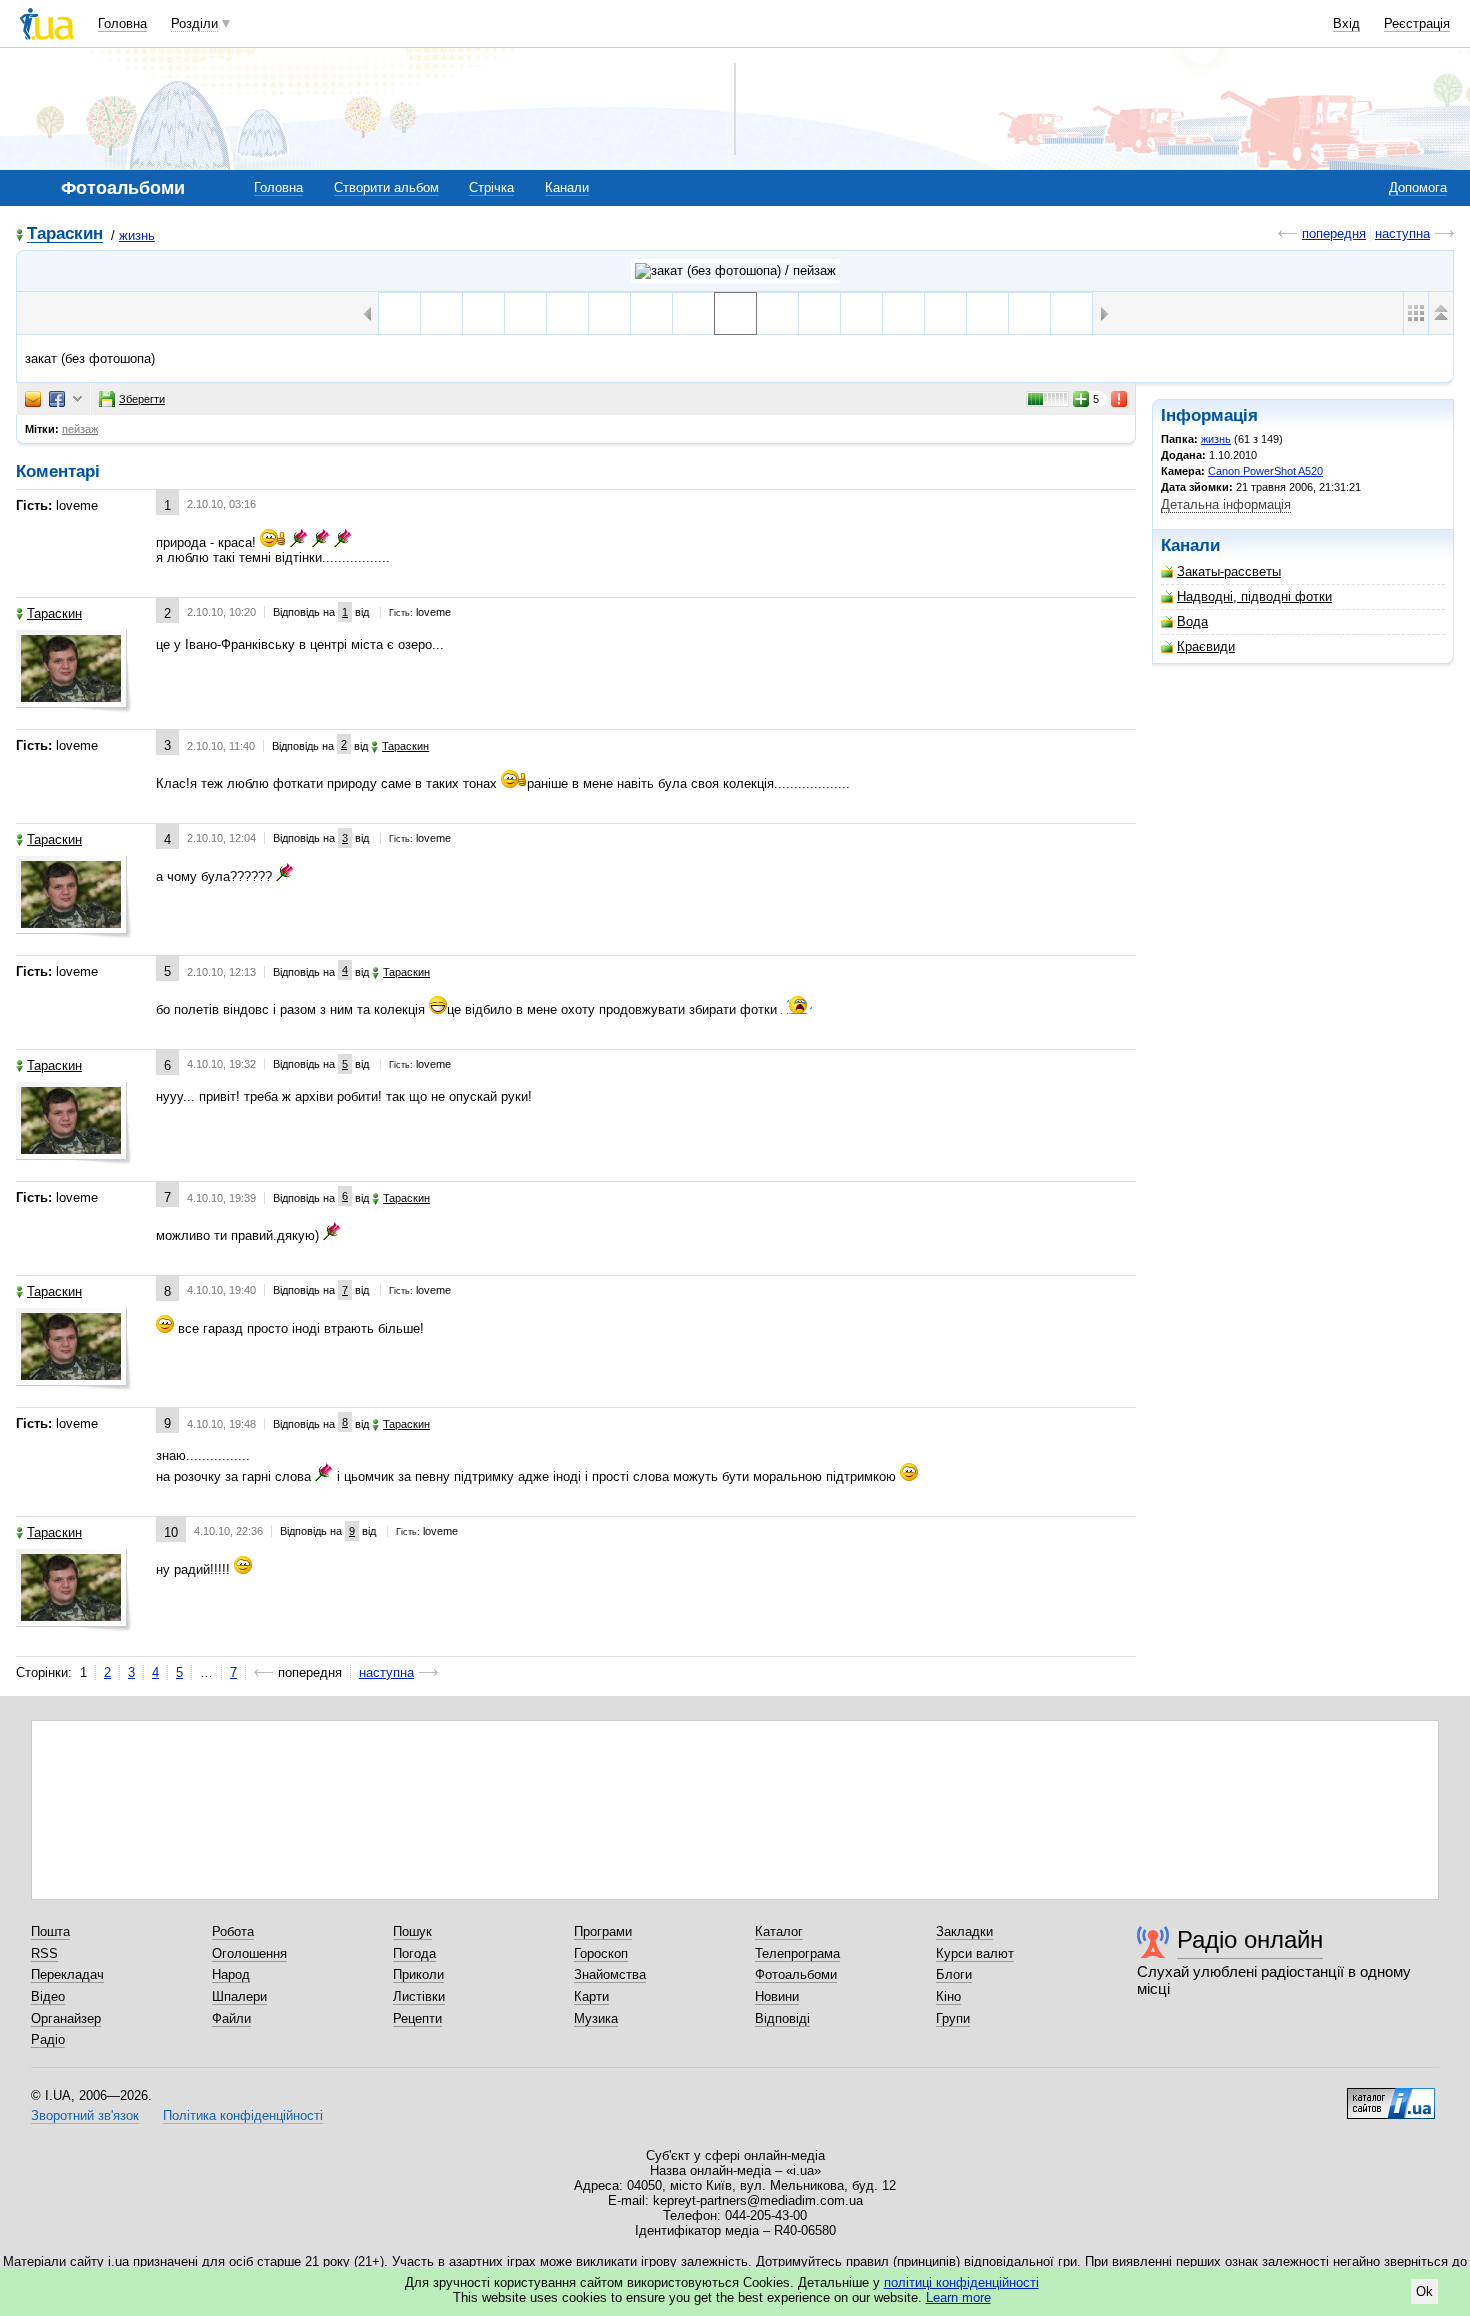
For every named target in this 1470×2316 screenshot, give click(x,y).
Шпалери (239, 1996)
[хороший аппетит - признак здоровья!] (1071, 313)
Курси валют (975, 1953)
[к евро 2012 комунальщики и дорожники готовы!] (693, 313)
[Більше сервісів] (77, 399)
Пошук (412, 1931)
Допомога (1418, 187)
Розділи (194, 23)
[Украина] (567, 313)
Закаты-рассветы (1229, 571)
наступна (1402, 233)
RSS (44, 1953)
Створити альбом (386, 187)
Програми (603, 1931)
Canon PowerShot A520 (1265, 471)
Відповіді (782, 2018)
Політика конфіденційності (243, 2115)
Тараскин (65, 234)
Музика (596, 2018)
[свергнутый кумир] (609, 313)
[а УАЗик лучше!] (441, 313)
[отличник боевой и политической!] (483, 313)
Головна (122, 23)
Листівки (419, 1996)
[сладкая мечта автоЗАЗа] (651, 313)
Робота (233, 1931)
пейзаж (80, 429)
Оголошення (249, 1953)
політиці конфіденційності (961, 2282)
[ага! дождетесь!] (819, 313)
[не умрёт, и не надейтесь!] (903, 313)
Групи (953, 2018)
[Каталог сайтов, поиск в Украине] (1391, 2096)
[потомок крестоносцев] (399, 313)
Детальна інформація (1226, 504)
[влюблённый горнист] (945, 313)
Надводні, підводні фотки (1254, 596)
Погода (414, 1953)
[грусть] (861, 313)
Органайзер (66, 2018)
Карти (591, 1996)
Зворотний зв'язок (85, 2115)
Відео (48, 1996)
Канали (567, 187)
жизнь (137, 235)
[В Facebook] (57, 399)
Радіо (48, 2039)
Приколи (418, 1974)
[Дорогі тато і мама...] (987, 313)
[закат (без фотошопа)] (735, 313)
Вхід (1346, 23)
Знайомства (610, 1974)
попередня (1334, 233)
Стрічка (491, 187)
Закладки (964, 1931)
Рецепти (417, 2018)
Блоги (954, 1974)
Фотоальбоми (796, 1974)
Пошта (50, 1931)
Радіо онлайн (1250, 1939)
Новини (777, 1996)
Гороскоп (601, 1953)
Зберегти (142, 399)
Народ (231, 1974)
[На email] (33, 399)
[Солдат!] (1029, 313)
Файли (231, 2018)
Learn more (958, 2297)
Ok (1424, 2291)
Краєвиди (1206, 646)
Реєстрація (1417, 23)
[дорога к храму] (777, 313)
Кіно (948, 1996)
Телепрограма (797, 1953)
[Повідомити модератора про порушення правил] (1120, 399)
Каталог (779, 1931)
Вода (1192, 621)
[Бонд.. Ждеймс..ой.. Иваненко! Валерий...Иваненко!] (525, 313)
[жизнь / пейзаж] (735, 271)
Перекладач (67, 1974)
